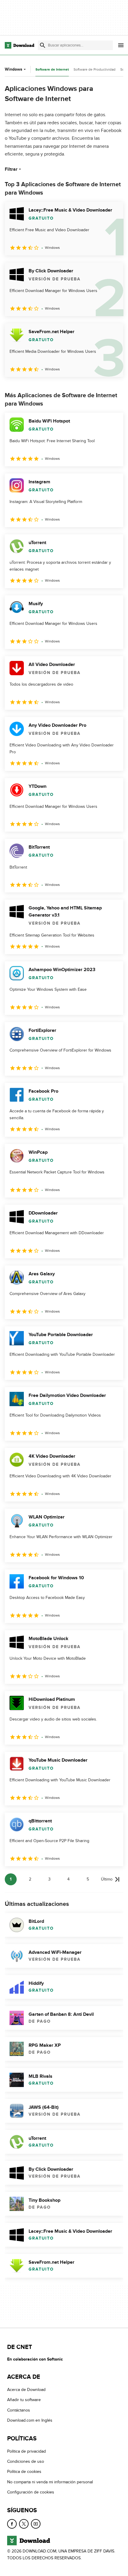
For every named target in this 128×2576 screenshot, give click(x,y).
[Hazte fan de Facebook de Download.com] (12, 2524)
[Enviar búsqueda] (43, 45)
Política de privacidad (26, 2451)
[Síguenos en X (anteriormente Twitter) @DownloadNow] (24, 2524)
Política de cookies (24, 2472)
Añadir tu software (24, 2400)
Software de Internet (52, 70)
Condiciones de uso (26, 2461)
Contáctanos (19, 2410)
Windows (14, 69)
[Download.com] (19, 45)
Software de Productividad (95, 69)
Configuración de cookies (31, 2492)
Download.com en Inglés (30, 2420)
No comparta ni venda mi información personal (50, 2482)
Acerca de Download (26, 2390)
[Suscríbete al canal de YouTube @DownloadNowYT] (36, 2524)
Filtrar (11, 169)
